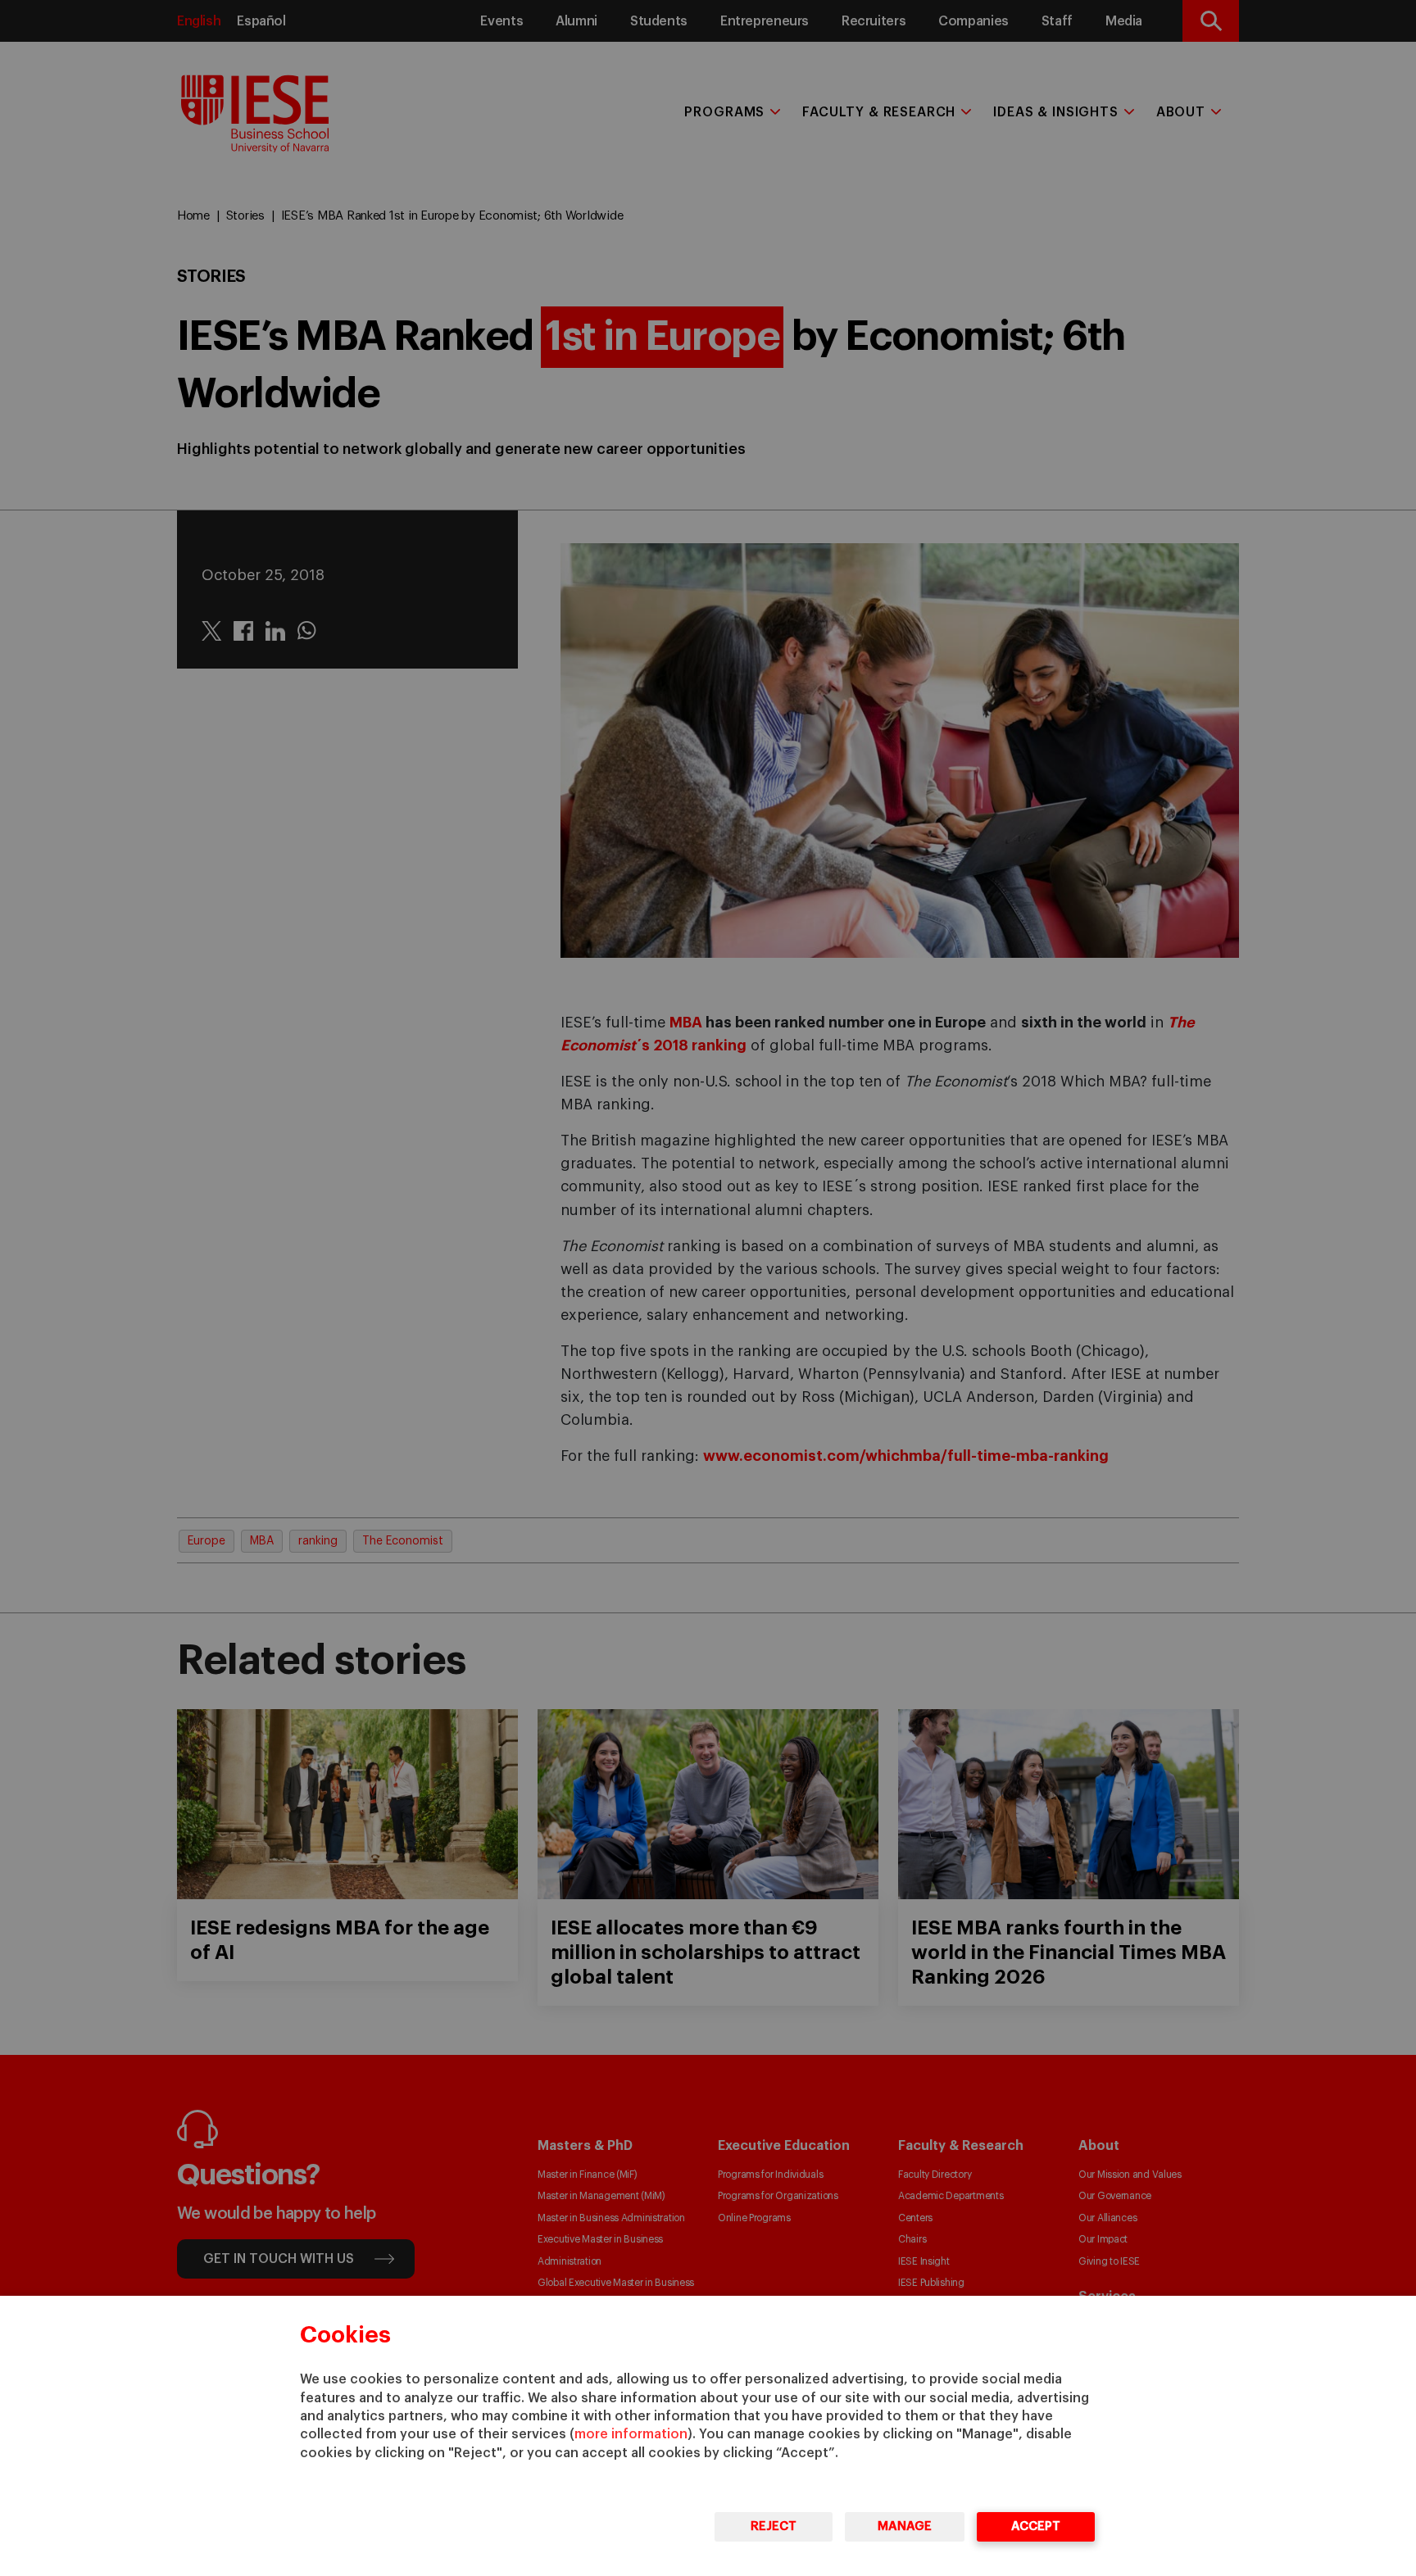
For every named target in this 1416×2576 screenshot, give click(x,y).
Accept (1036, 2526)
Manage (905, 2526)
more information (631, 2434)
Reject (774, 2526)
